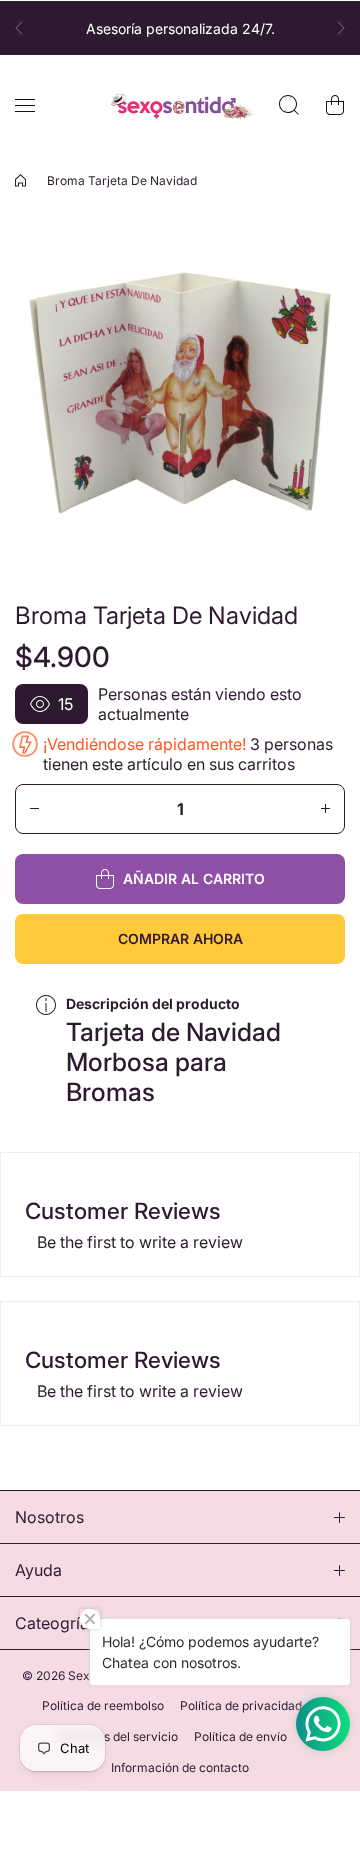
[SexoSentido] (180, 105)
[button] (25, 28)
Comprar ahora (180, 938)
